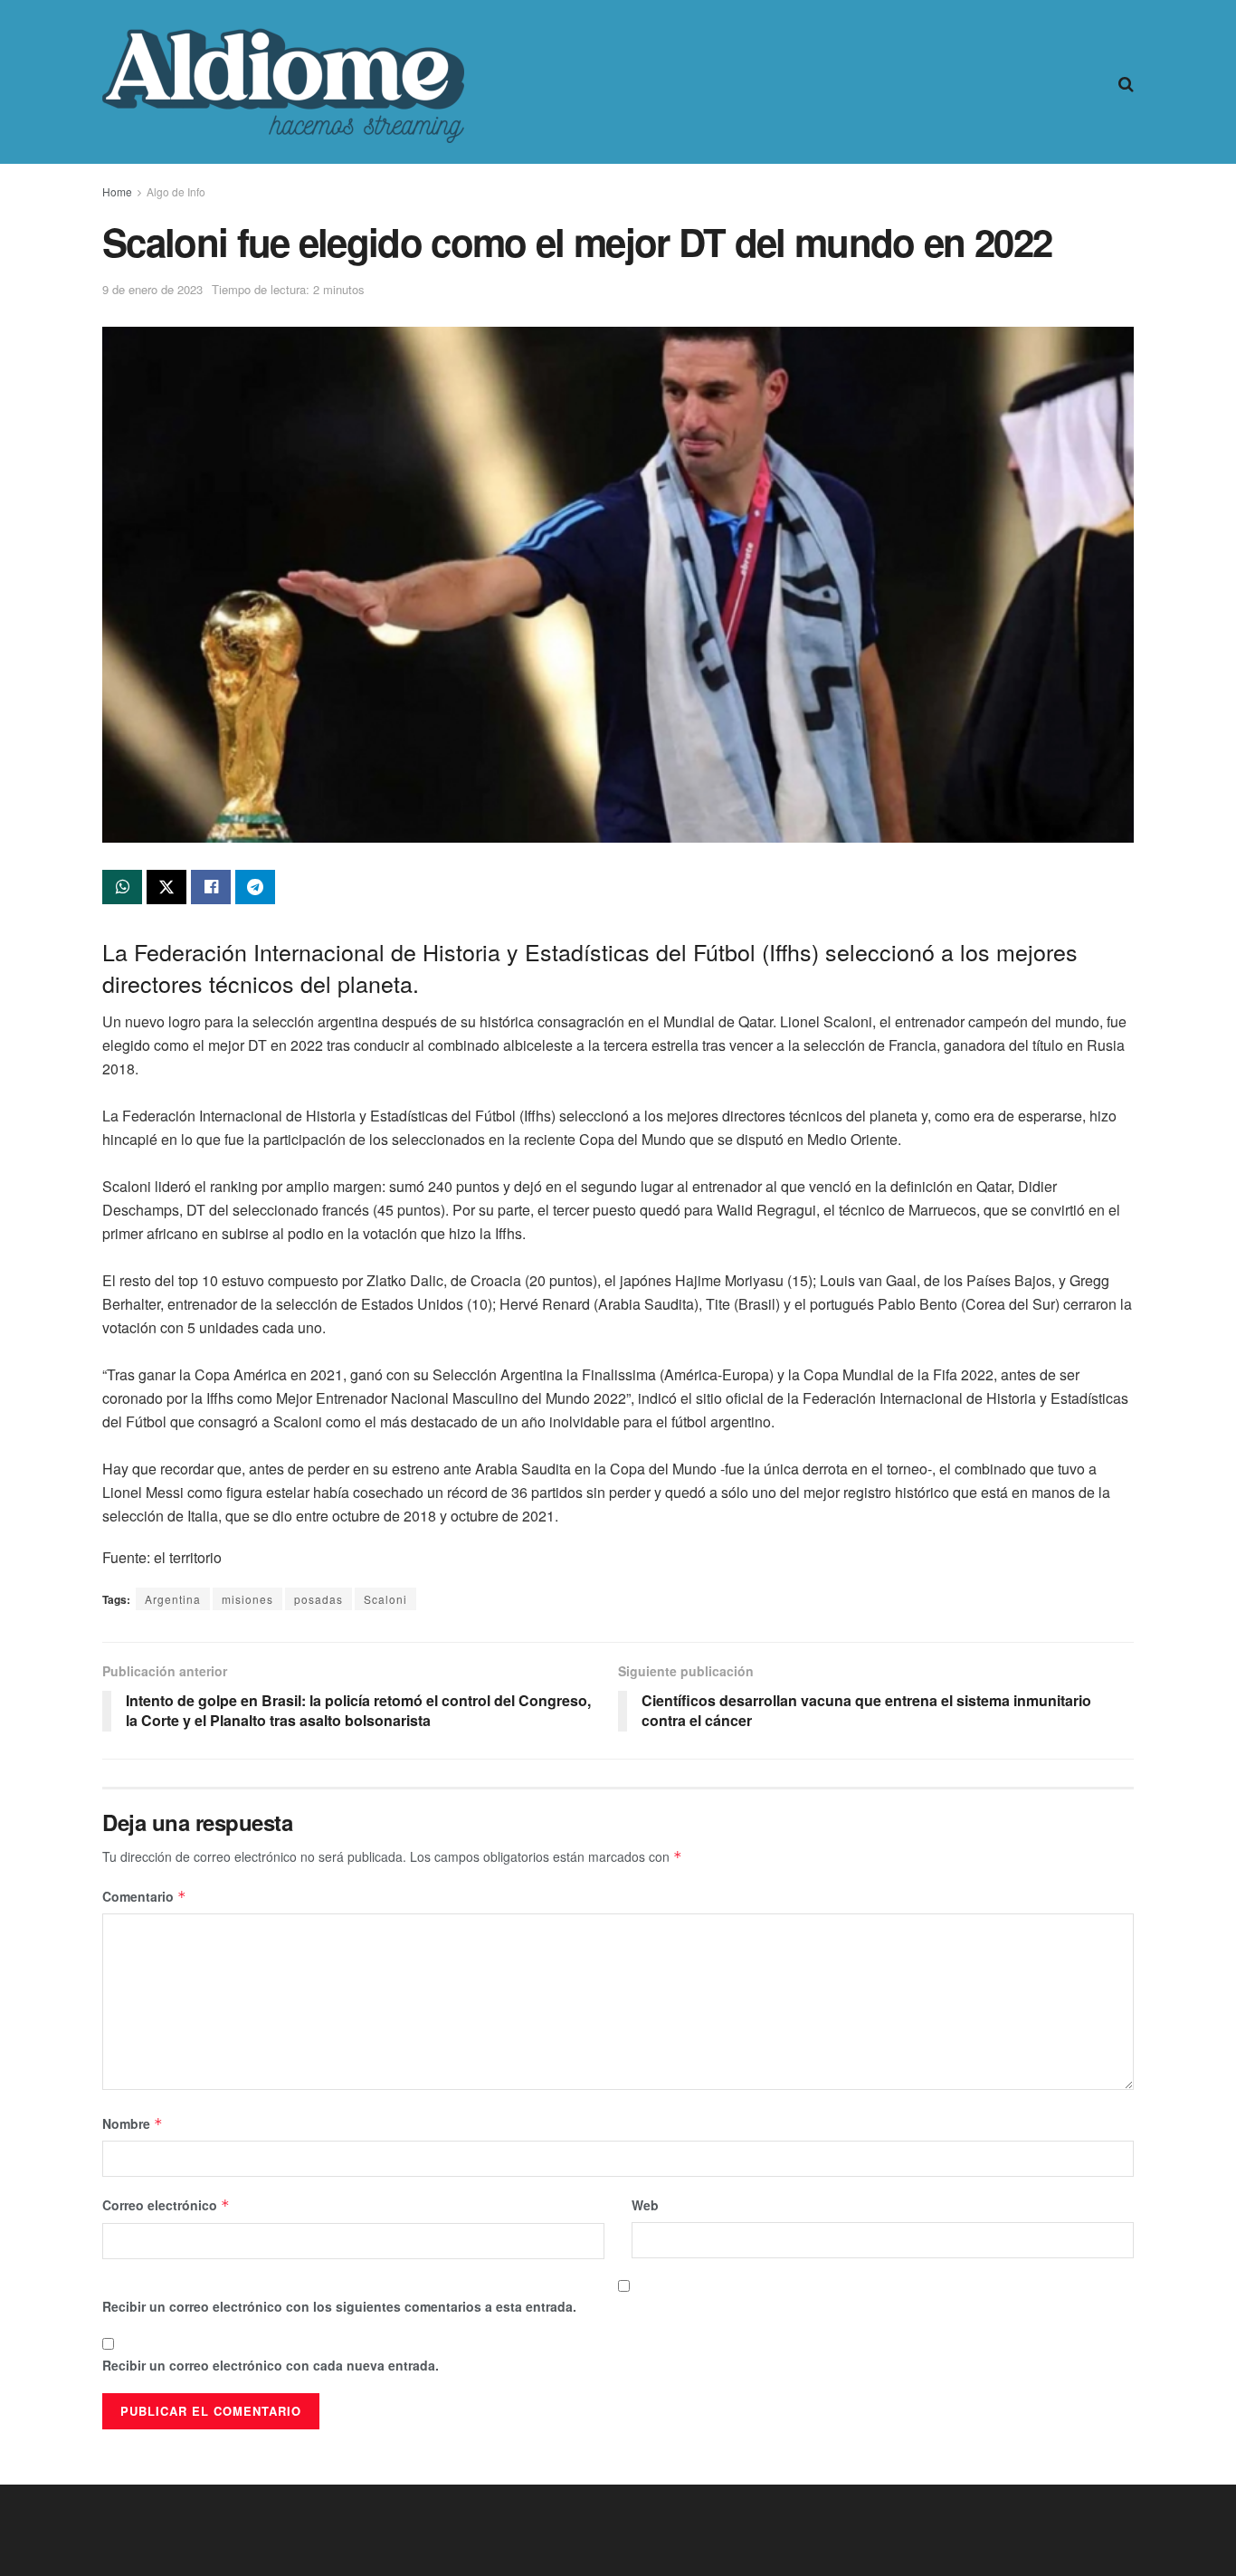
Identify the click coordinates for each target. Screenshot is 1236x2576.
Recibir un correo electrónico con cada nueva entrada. (271, 2365)
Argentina (173, 1599)
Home (117, 191)
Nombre (133, 2123)
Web (645, 2205)
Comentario (144, 1896)
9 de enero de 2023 (152, 289)
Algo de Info (176, 191)
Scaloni (385, 1599)
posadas (319, 1599)
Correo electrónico (166, 2205)
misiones (247, 1599)
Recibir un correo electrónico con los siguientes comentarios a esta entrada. (339, 2306)
